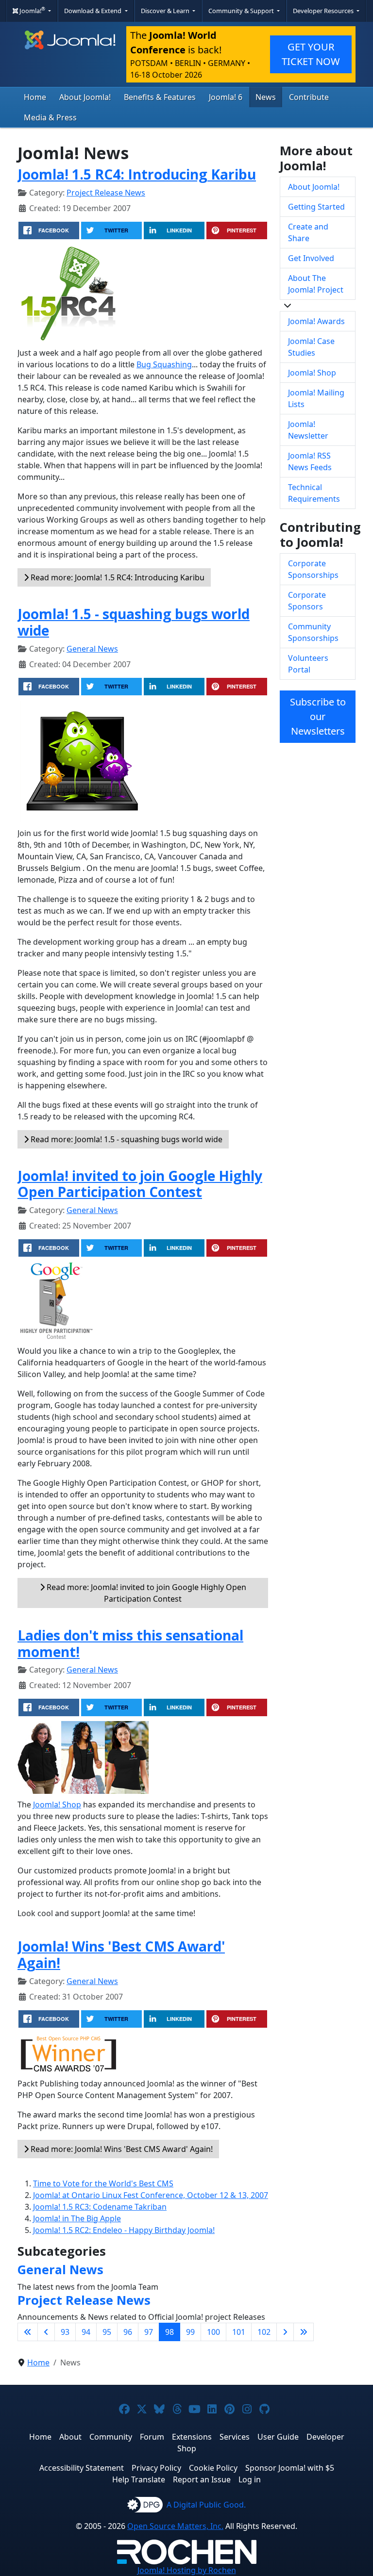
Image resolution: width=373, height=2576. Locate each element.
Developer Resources (324, 11)
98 (170, 2332)
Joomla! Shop (57, 1805)
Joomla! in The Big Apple (77, 2218)
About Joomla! (85, 97)
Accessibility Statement (82, 2468)
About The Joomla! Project (316, 284)
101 (239, 2332)
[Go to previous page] (46, 2332)
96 (128, 2332)
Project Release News (106, 193)
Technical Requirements (314, 493)
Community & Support (242, 11)
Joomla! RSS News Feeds (310, 461)
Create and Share (308, 232)
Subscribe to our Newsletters (318, 716)
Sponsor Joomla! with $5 (290, 2468)
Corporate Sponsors (307, 601)
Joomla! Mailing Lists (316, 398)
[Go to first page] (28, 2332)
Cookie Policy (213, 2468)
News (266, 97)
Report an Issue (202, 2479)
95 (107, 2332)
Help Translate (139, 2479)
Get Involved (311, 258)
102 (264, 2332)
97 (149, 2332)
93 (65, 2332)
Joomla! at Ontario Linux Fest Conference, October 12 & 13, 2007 (151, 2195)
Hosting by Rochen (187, 2570)
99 (190, 2332)
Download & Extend (93, 11)
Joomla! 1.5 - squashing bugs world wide (134, 622)
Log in (250, 2479)
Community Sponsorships (313, 632)
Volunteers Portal (308, 664)
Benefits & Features (160, 97)
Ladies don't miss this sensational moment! (130, 1643)
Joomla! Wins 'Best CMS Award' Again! (121, 1954)
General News (92, 649)
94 (86, 2332)
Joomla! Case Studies (311, 347)
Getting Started (316, 207)
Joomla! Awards (316, 321)
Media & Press (50, 117)
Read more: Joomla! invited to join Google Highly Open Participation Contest (145, 1593)
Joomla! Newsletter (308, 430)
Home (35, 97)
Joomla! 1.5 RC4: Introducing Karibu (137, 174)
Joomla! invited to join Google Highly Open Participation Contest (140, 1184)
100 (213, 2332)
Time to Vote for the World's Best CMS (103, 2183)
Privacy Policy (156, 2468)
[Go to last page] (304, 2332)
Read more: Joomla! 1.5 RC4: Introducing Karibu (117, 577)
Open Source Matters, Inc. (175, 2526)
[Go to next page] (285, 2332)
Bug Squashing (164, 364)
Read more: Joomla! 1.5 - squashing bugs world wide (126, 1139)
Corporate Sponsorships (313, 569)
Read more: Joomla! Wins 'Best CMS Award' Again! (121, 2149)
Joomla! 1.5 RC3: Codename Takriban (100, 2207)
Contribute (309, 97)
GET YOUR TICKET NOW (311, 54)
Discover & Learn (166, 11)
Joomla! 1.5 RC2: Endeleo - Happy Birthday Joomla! (124, 2230)
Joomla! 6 (226, 97)
